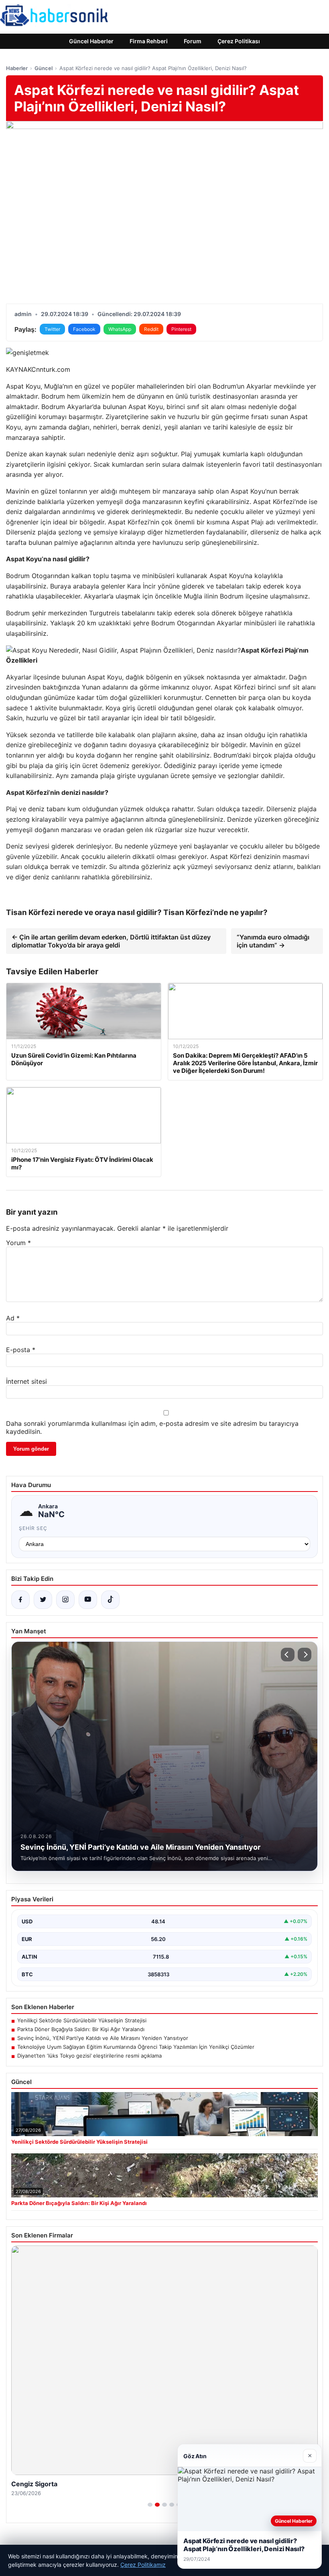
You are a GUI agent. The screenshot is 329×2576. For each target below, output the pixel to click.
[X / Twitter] (43, 1600)
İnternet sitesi (26, 1381)
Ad (13, 1318)
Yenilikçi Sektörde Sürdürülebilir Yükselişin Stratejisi (82, 2020)
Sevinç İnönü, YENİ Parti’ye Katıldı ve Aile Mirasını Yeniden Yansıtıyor (103, 2038)
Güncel (44, 68)
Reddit (151, 329)
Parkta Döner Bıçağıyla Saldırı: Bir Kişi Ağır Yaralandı (81, 2029)
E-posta (21, 1350)
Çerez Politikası (239, 41)
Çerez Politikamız (143, 2565)
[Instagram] (65, 1600)
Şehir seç (33, 1528)
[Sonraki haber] (305, 1655)
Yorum (18, 1243)
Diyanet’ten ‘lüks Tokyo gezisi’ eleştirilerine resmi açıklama (89, 2056)
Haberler (17, 68)
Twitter (52, 329)
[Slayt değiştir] (150, 2505)
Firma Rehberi (149, 41)
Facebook (84, 329)
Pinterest (181, 329)
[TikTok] (110, 1600)
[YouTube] (88, 1600)
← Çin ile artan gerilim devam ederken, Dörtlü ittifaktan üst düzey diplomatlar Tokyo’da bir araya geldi (111, 941)
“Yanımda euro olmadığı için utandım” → (273, 941)
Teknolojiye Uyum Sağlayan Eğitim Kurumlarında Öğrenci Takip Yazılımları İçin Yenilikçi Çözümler (136, 2047)
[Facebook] (20, 1600)
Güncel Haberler (91, 41)
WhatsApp (120, 329)
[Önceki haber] (288, 1655)
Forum (193, 41)
